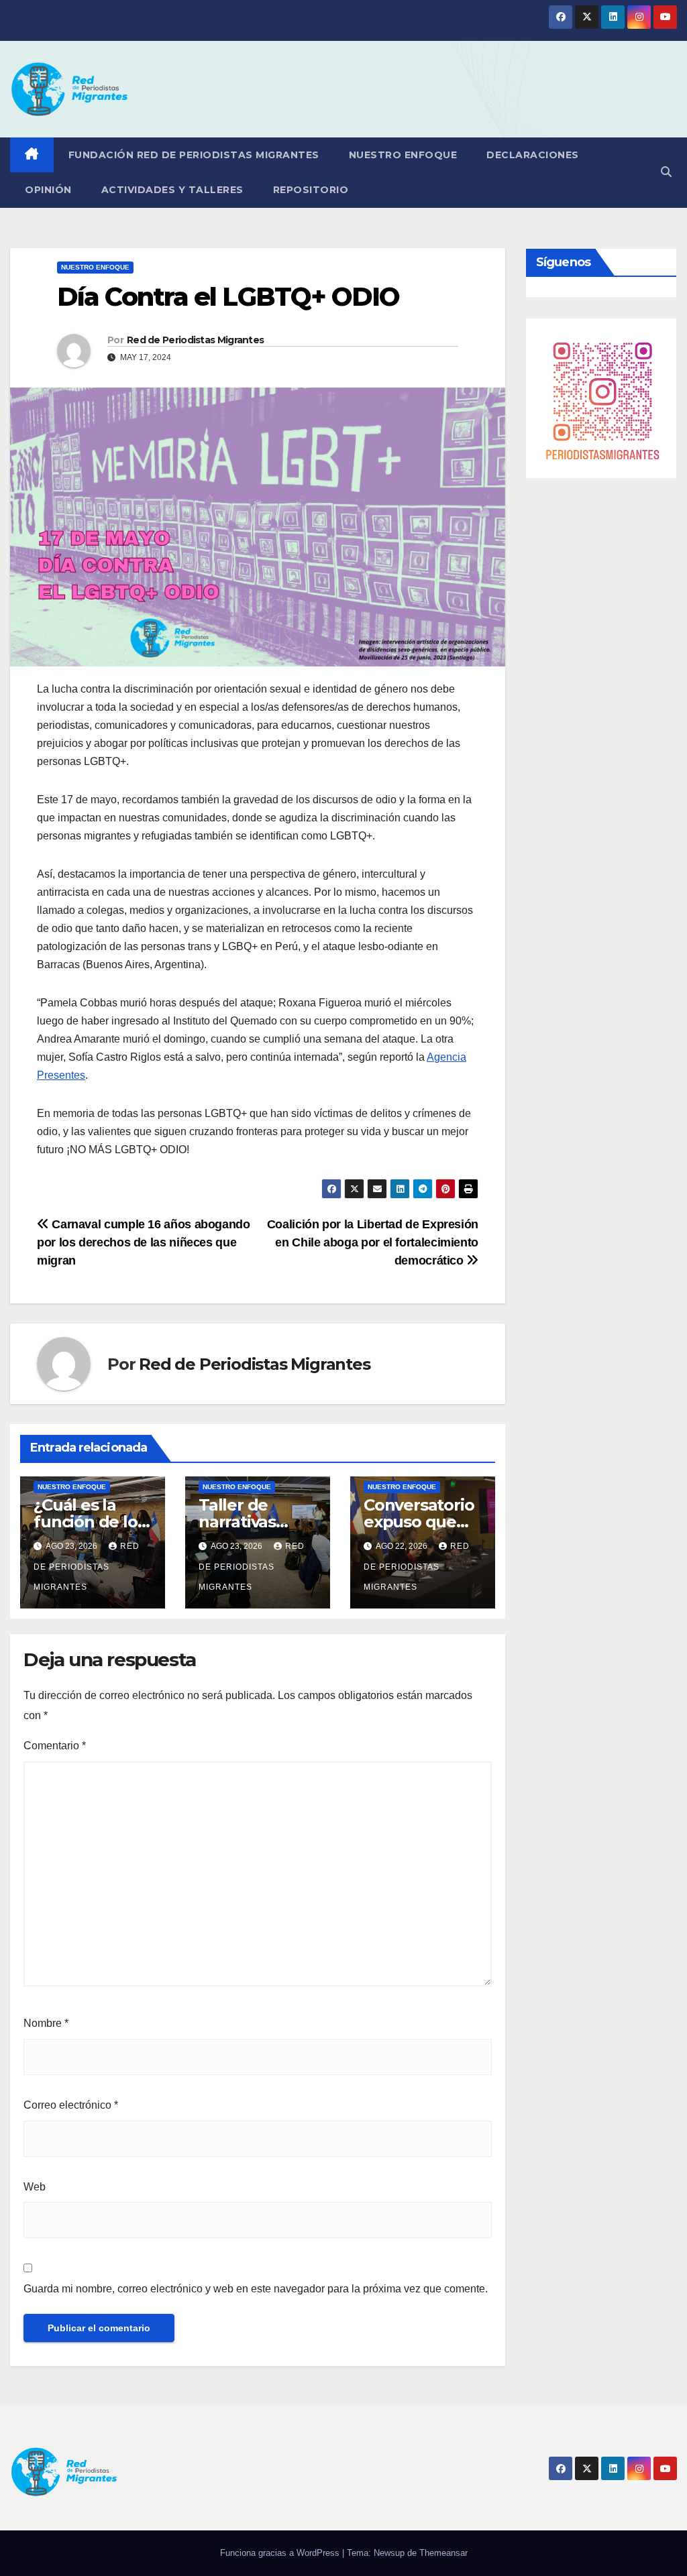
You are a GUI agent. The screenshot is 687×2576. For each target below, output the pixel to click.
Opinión (48, 190)
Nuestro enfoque (403, 155)
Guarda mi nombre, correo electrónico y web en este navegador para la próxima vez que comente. (256, 2289)
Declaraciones (533, 155)
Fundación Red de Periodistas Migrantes (194, 155)
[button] (666, 172)
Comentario (55, 1746)
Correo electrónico (71, 2105)
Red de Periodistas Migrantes (195, 340)
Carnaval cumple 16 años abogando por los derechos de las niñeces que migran (144, 1242)
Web (35, 2187)
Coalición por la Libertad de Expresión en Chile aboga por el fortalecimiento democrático (373, 1242)
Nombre (46, 2023)
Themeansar (443, 2553)
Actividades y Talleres (172, 190)
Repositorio (311, 190)
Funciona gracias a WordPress (281, 2553)
